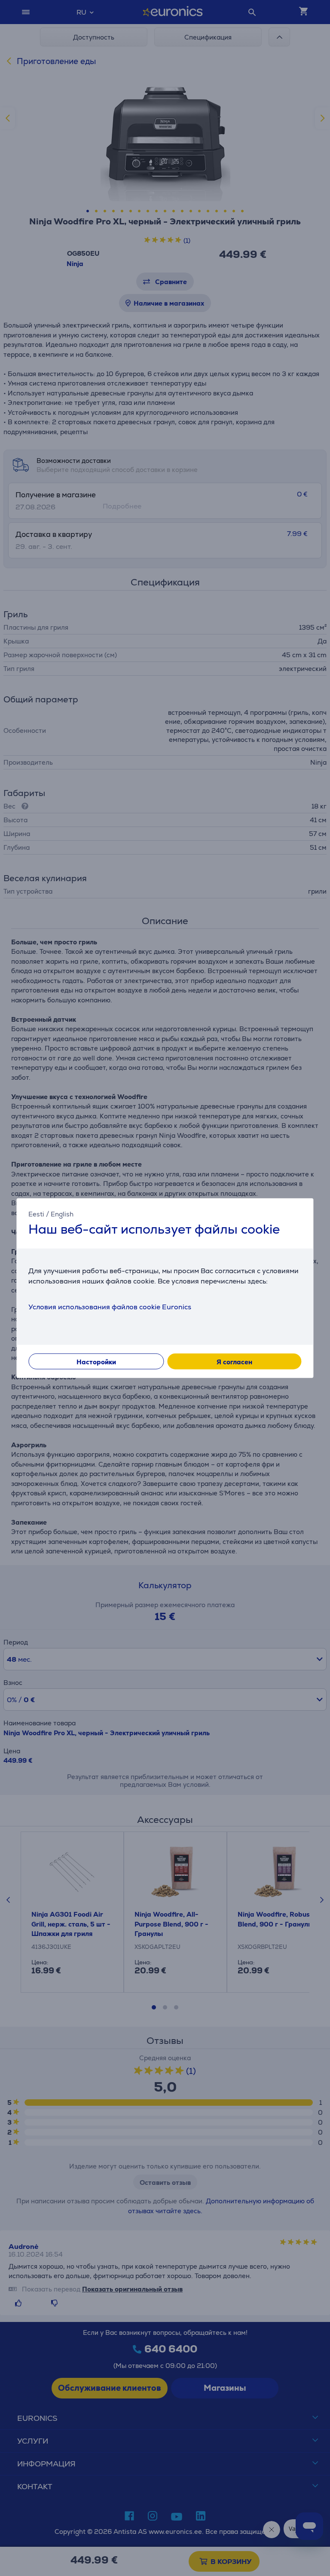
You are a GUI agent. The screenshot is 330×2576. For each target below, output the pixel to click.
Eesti (36, 1214)
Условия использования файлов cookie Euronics (110, 1307)
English (62, 1214)
